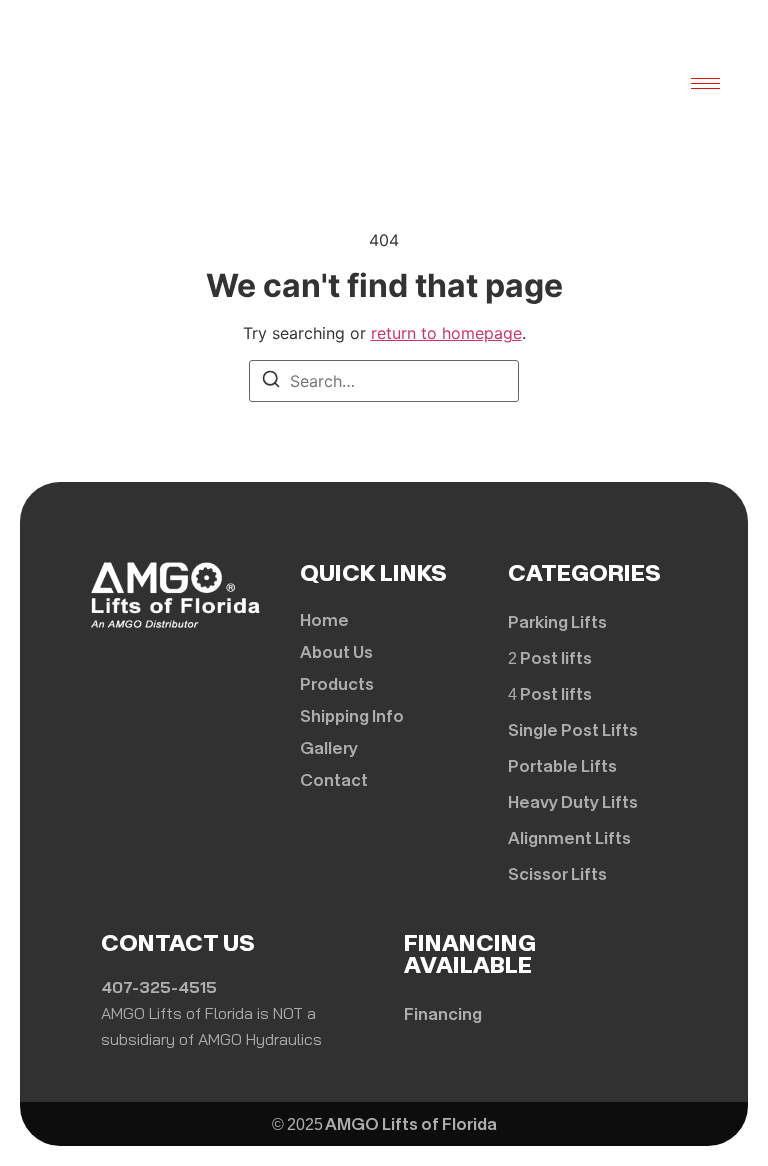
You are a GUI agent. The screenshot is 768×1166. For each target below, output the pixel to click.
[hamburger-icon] (705, 83)
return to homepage (446, 333)
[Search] (271, 382)
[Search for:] (384, 381)
